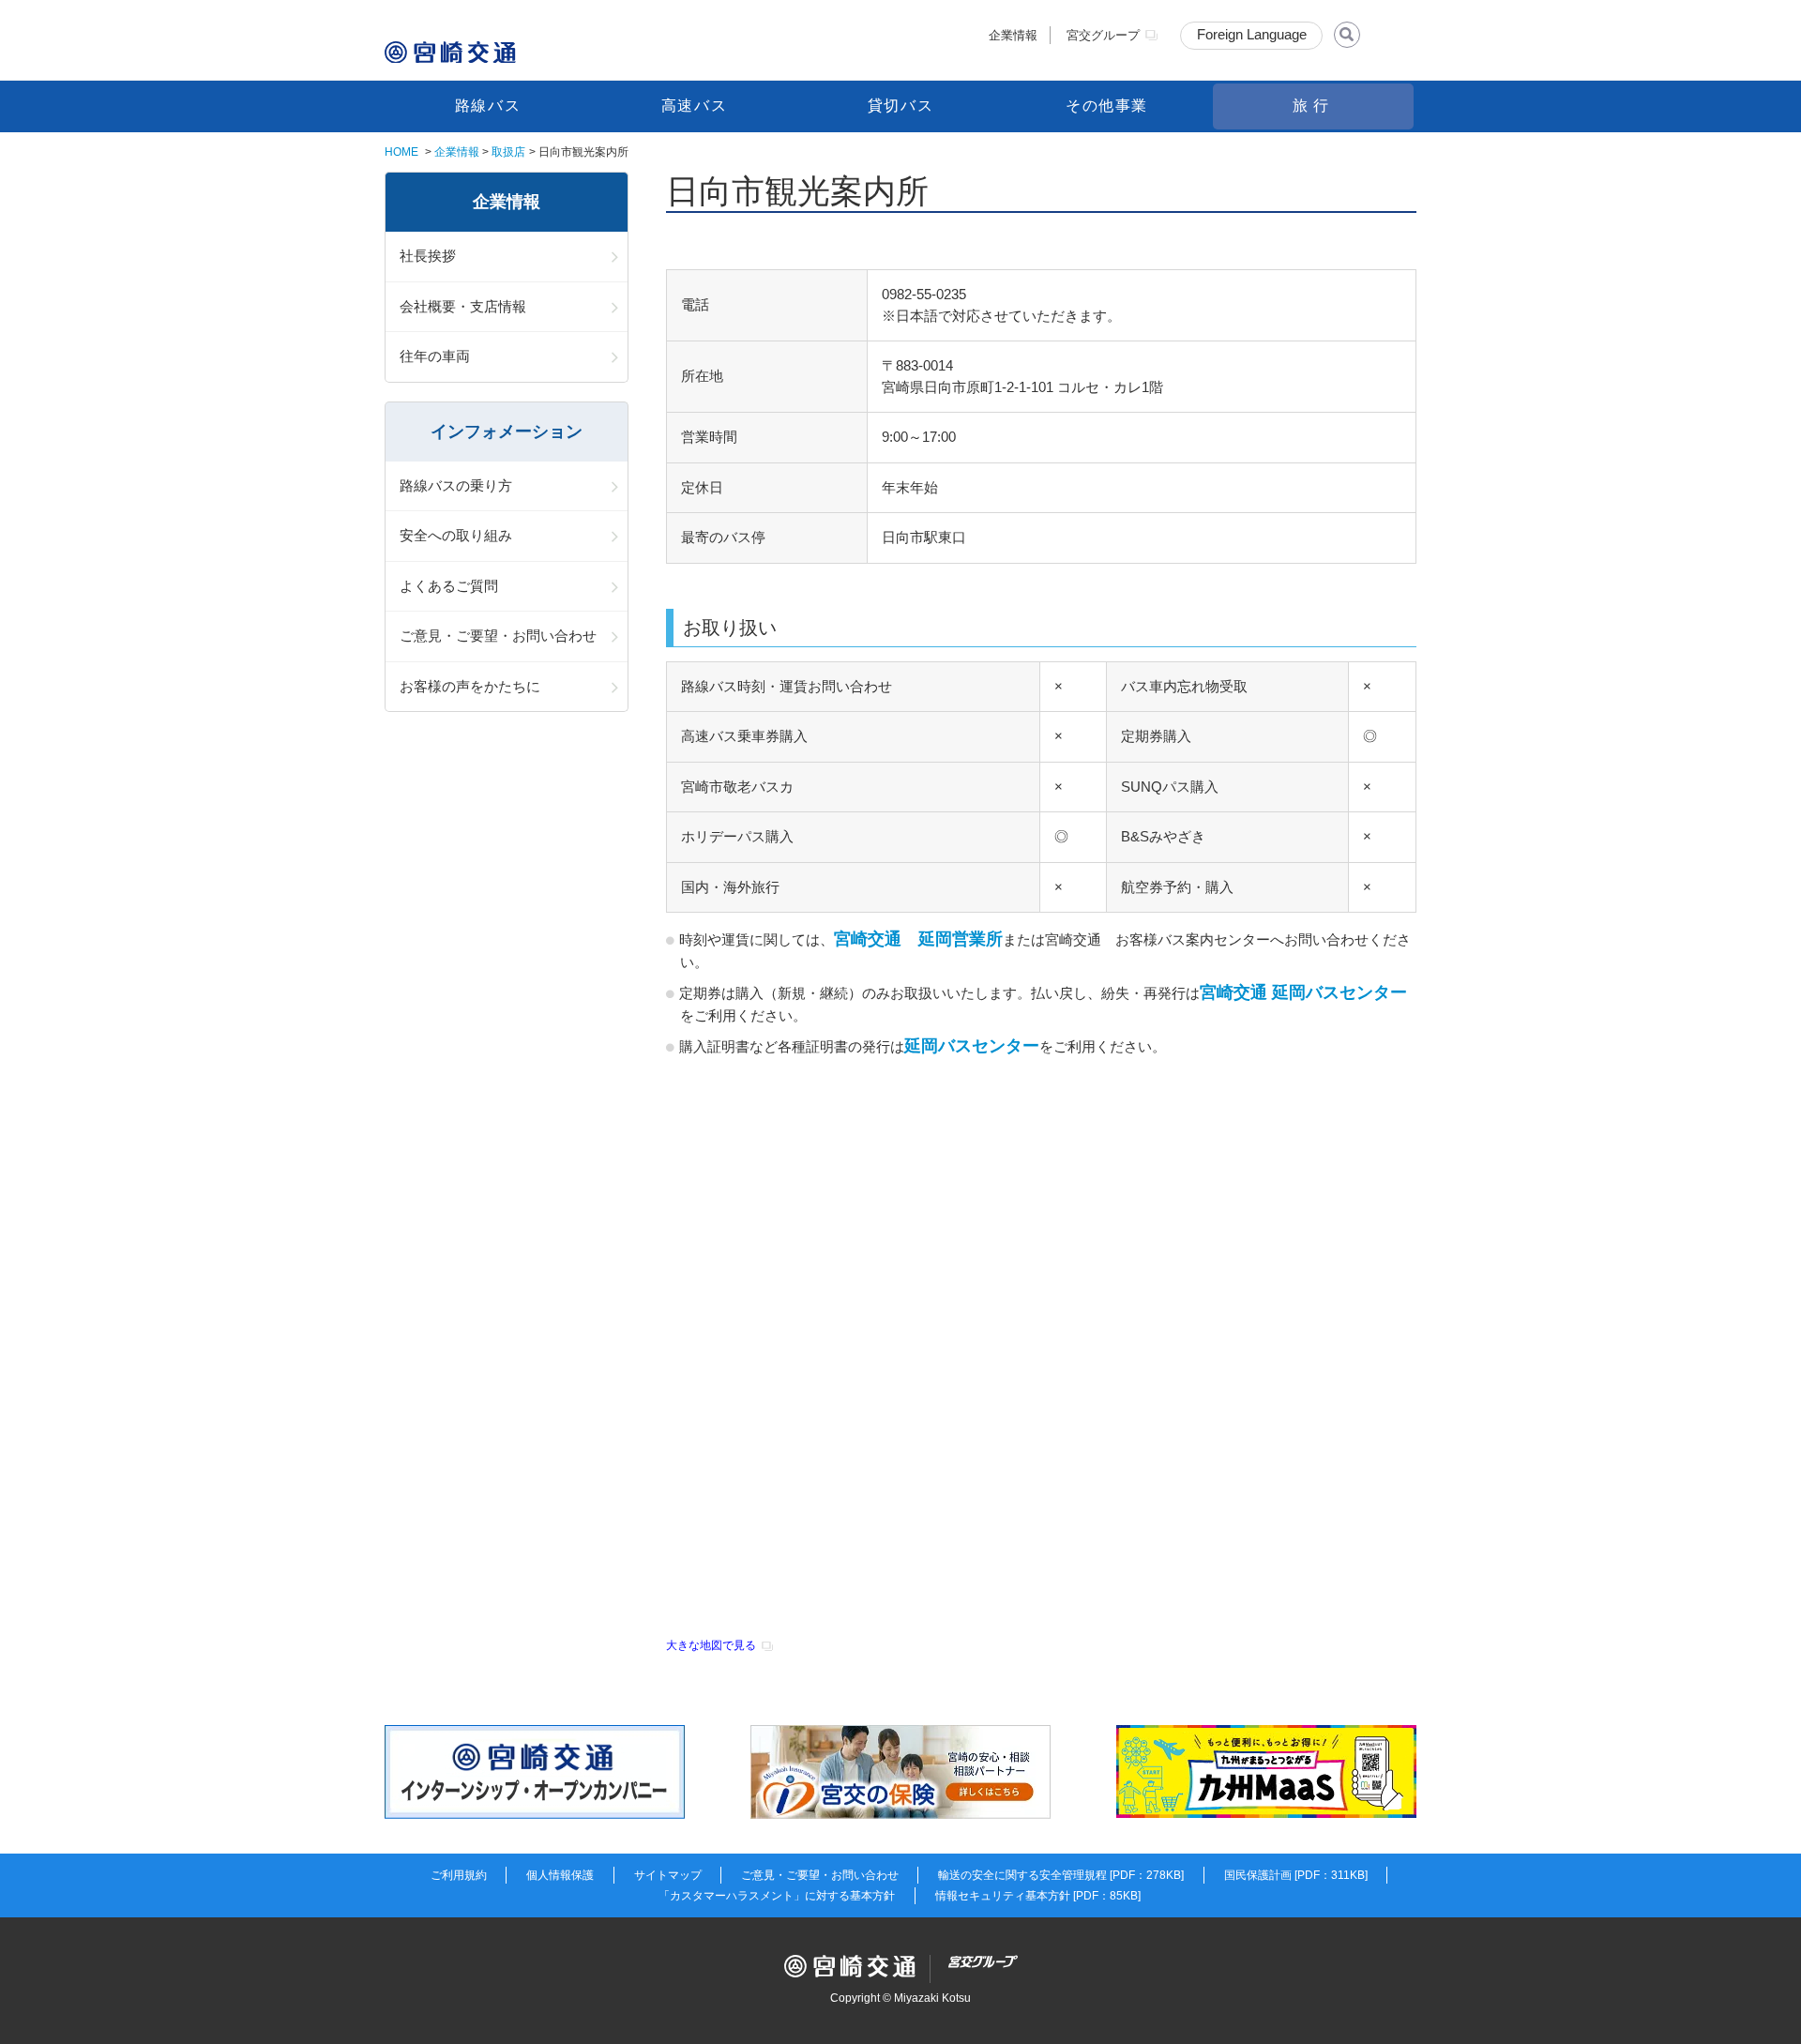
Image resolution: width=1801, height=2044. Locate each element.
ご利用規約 (459, 1875)
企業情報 (1013, 35)
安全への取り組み (456, 535)
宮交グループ (1103, 35)
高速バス (694, 106)
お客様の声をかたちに (470, 686)
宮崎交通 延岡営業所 (918, 939)
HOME (401, 152)
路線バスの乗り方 (456, 485)
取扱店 (508, 152)
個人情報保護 (560, 1875)
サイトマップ (668, 1875)
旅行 (1313, 106)
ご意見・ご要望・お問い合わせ (498, 636)
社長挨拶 (428, 256)
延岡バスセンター (972, 1046)
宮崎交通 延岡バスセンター (1303, 992)
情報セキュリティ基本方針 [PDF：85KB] (1038, 1896)
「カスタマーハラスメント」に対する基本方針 (777, 1896)
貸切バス (900, 106)
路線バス (488, 106)
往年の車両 (435, 356)
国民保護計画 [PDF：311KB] (1296, 1875)
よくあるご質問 (449, 586)
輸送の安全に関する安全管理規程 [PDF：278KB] (1061, 1875)
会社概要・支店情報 (463, 306)
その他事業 (1107, 106)
